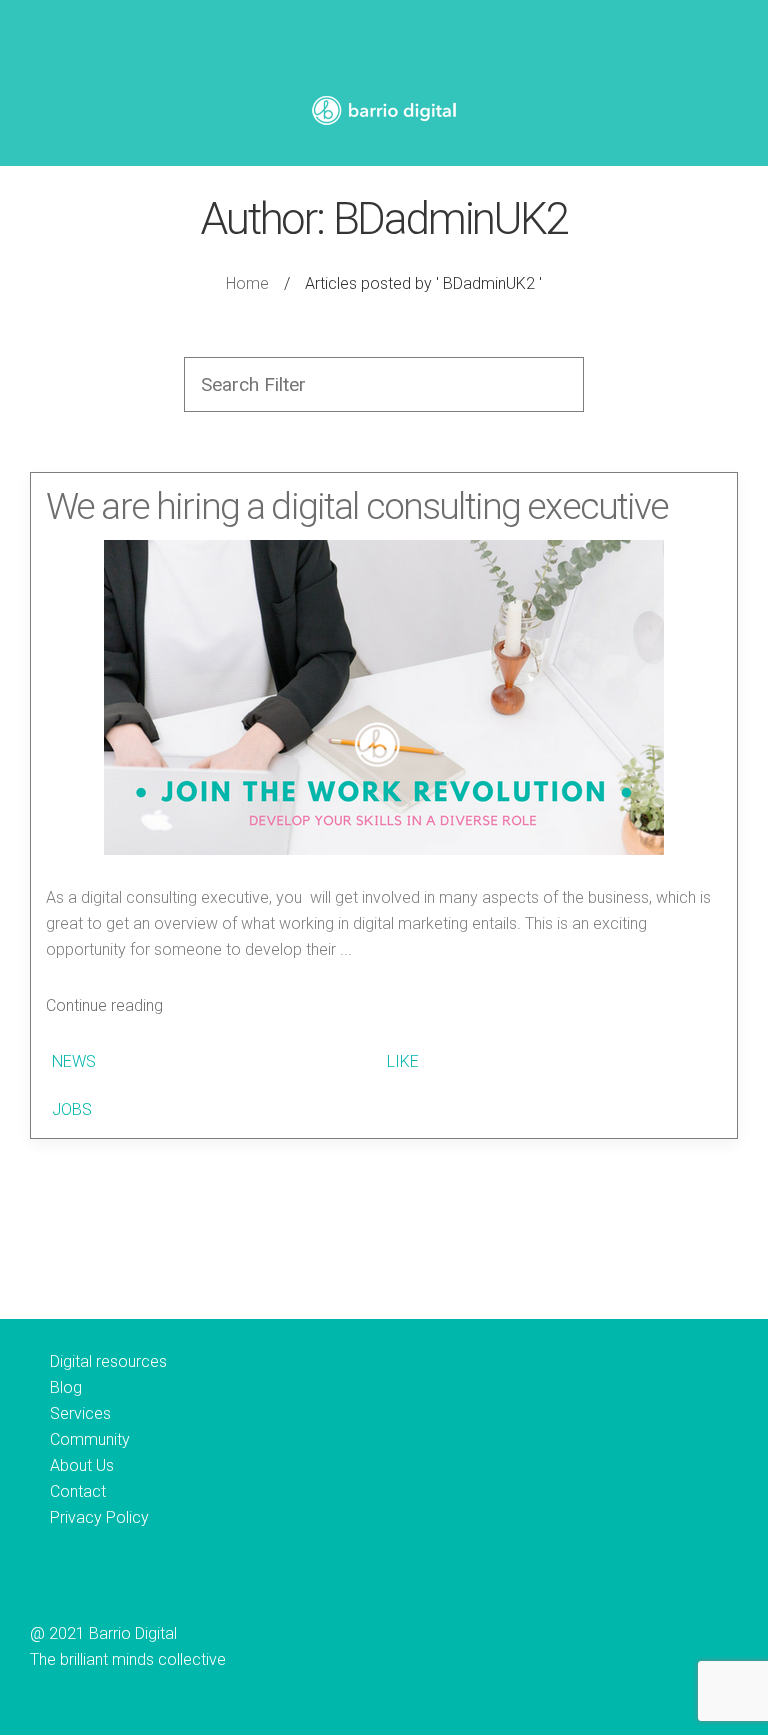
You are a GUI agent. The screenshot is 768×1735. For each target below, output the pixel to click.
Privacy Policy (99, 1517)
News (74, 1061)
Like (401, 1061)
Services (80, 1413)
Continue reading (104, 1005)
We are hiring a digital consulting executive (357, 506)
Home (247, 283)
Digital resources (108, 1361)
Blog (66, 1387)
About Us (82, 1465)
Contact (78, 1491)
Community (90, 1439)
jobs (72, 1109)
